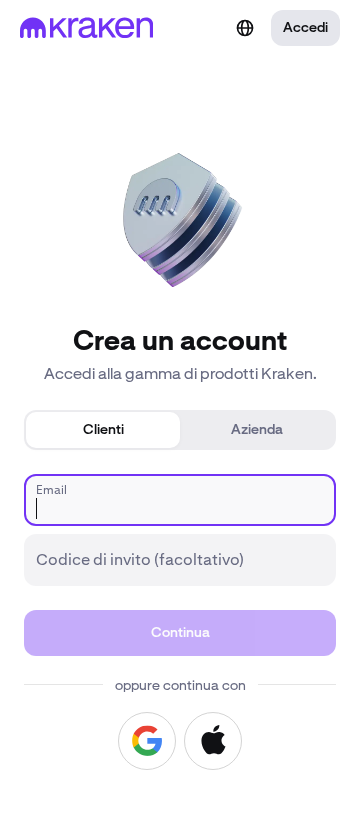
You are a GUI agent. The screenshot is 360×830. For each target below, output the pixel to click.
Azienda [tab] (257, 430)
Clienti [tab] (103, 430)
